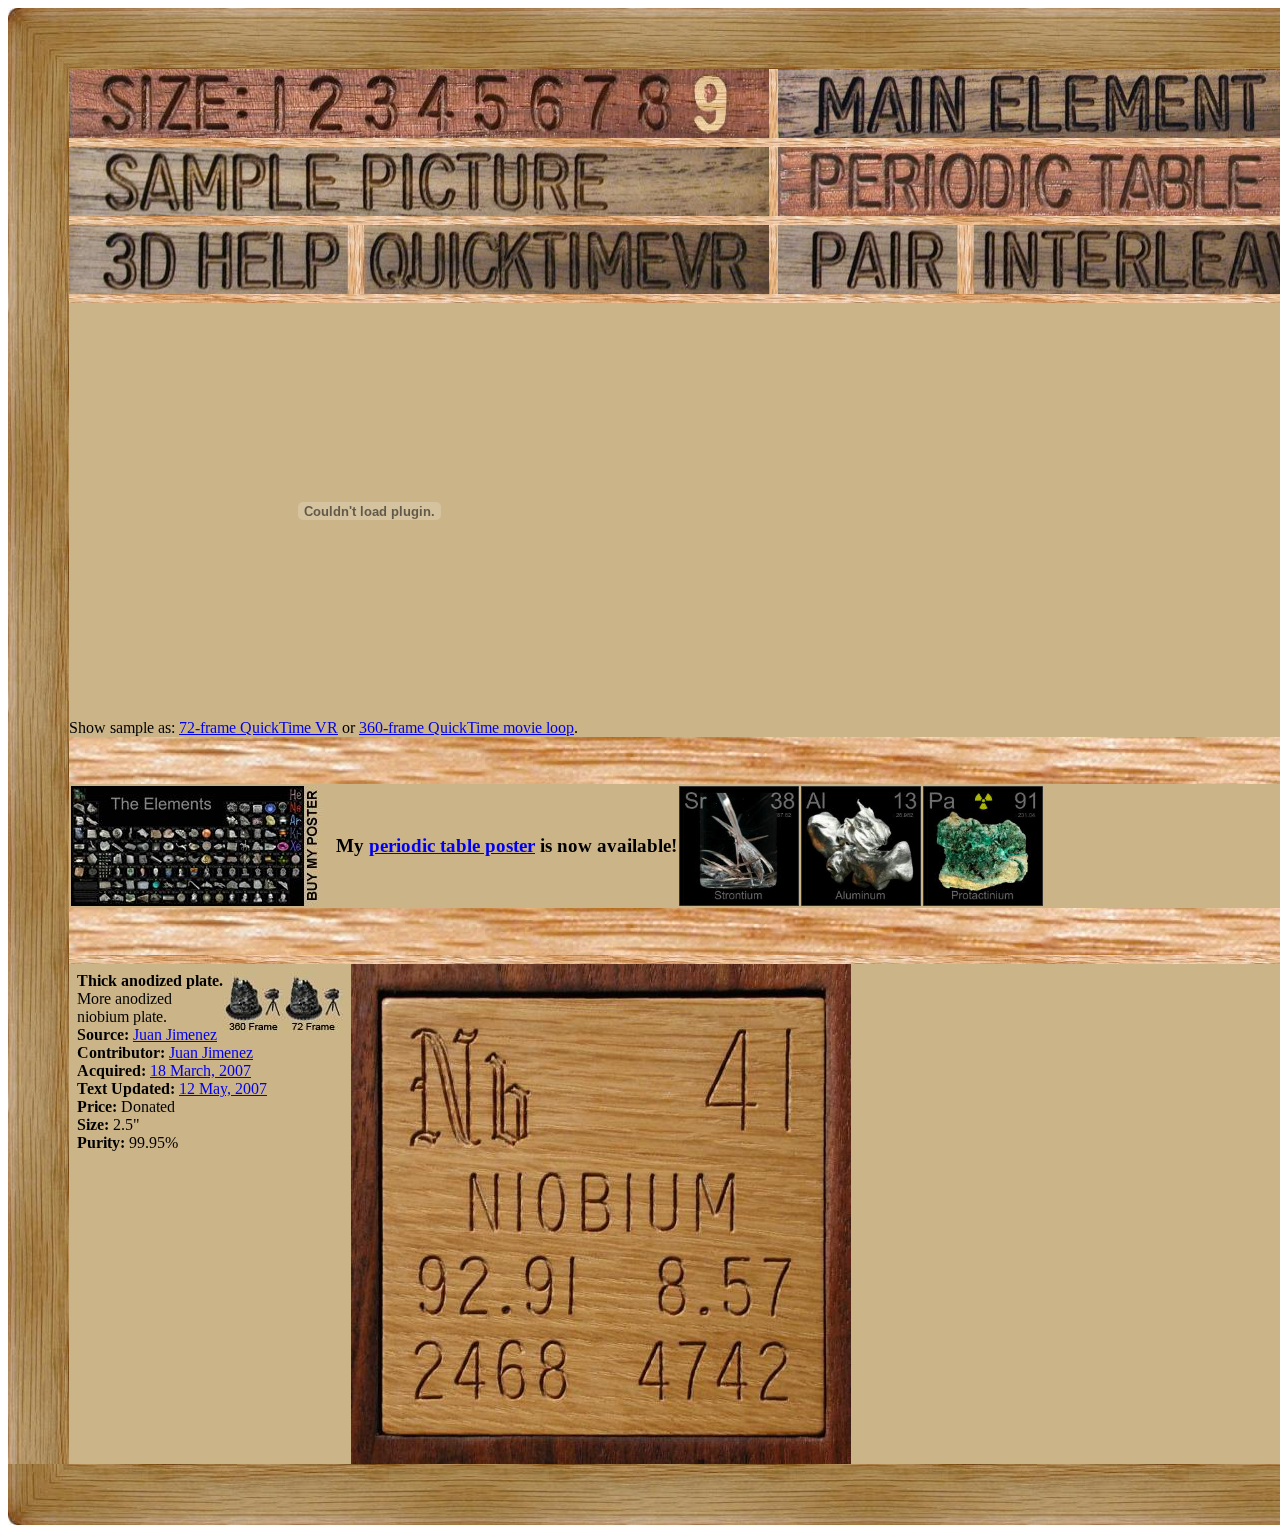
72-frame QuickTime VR (258, 727)
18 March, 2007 (200, 1070)
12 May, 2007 (223, 1088)
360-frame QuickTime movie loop (466, 727)
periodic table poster (452, 845)
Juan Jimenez (175, 1034)
